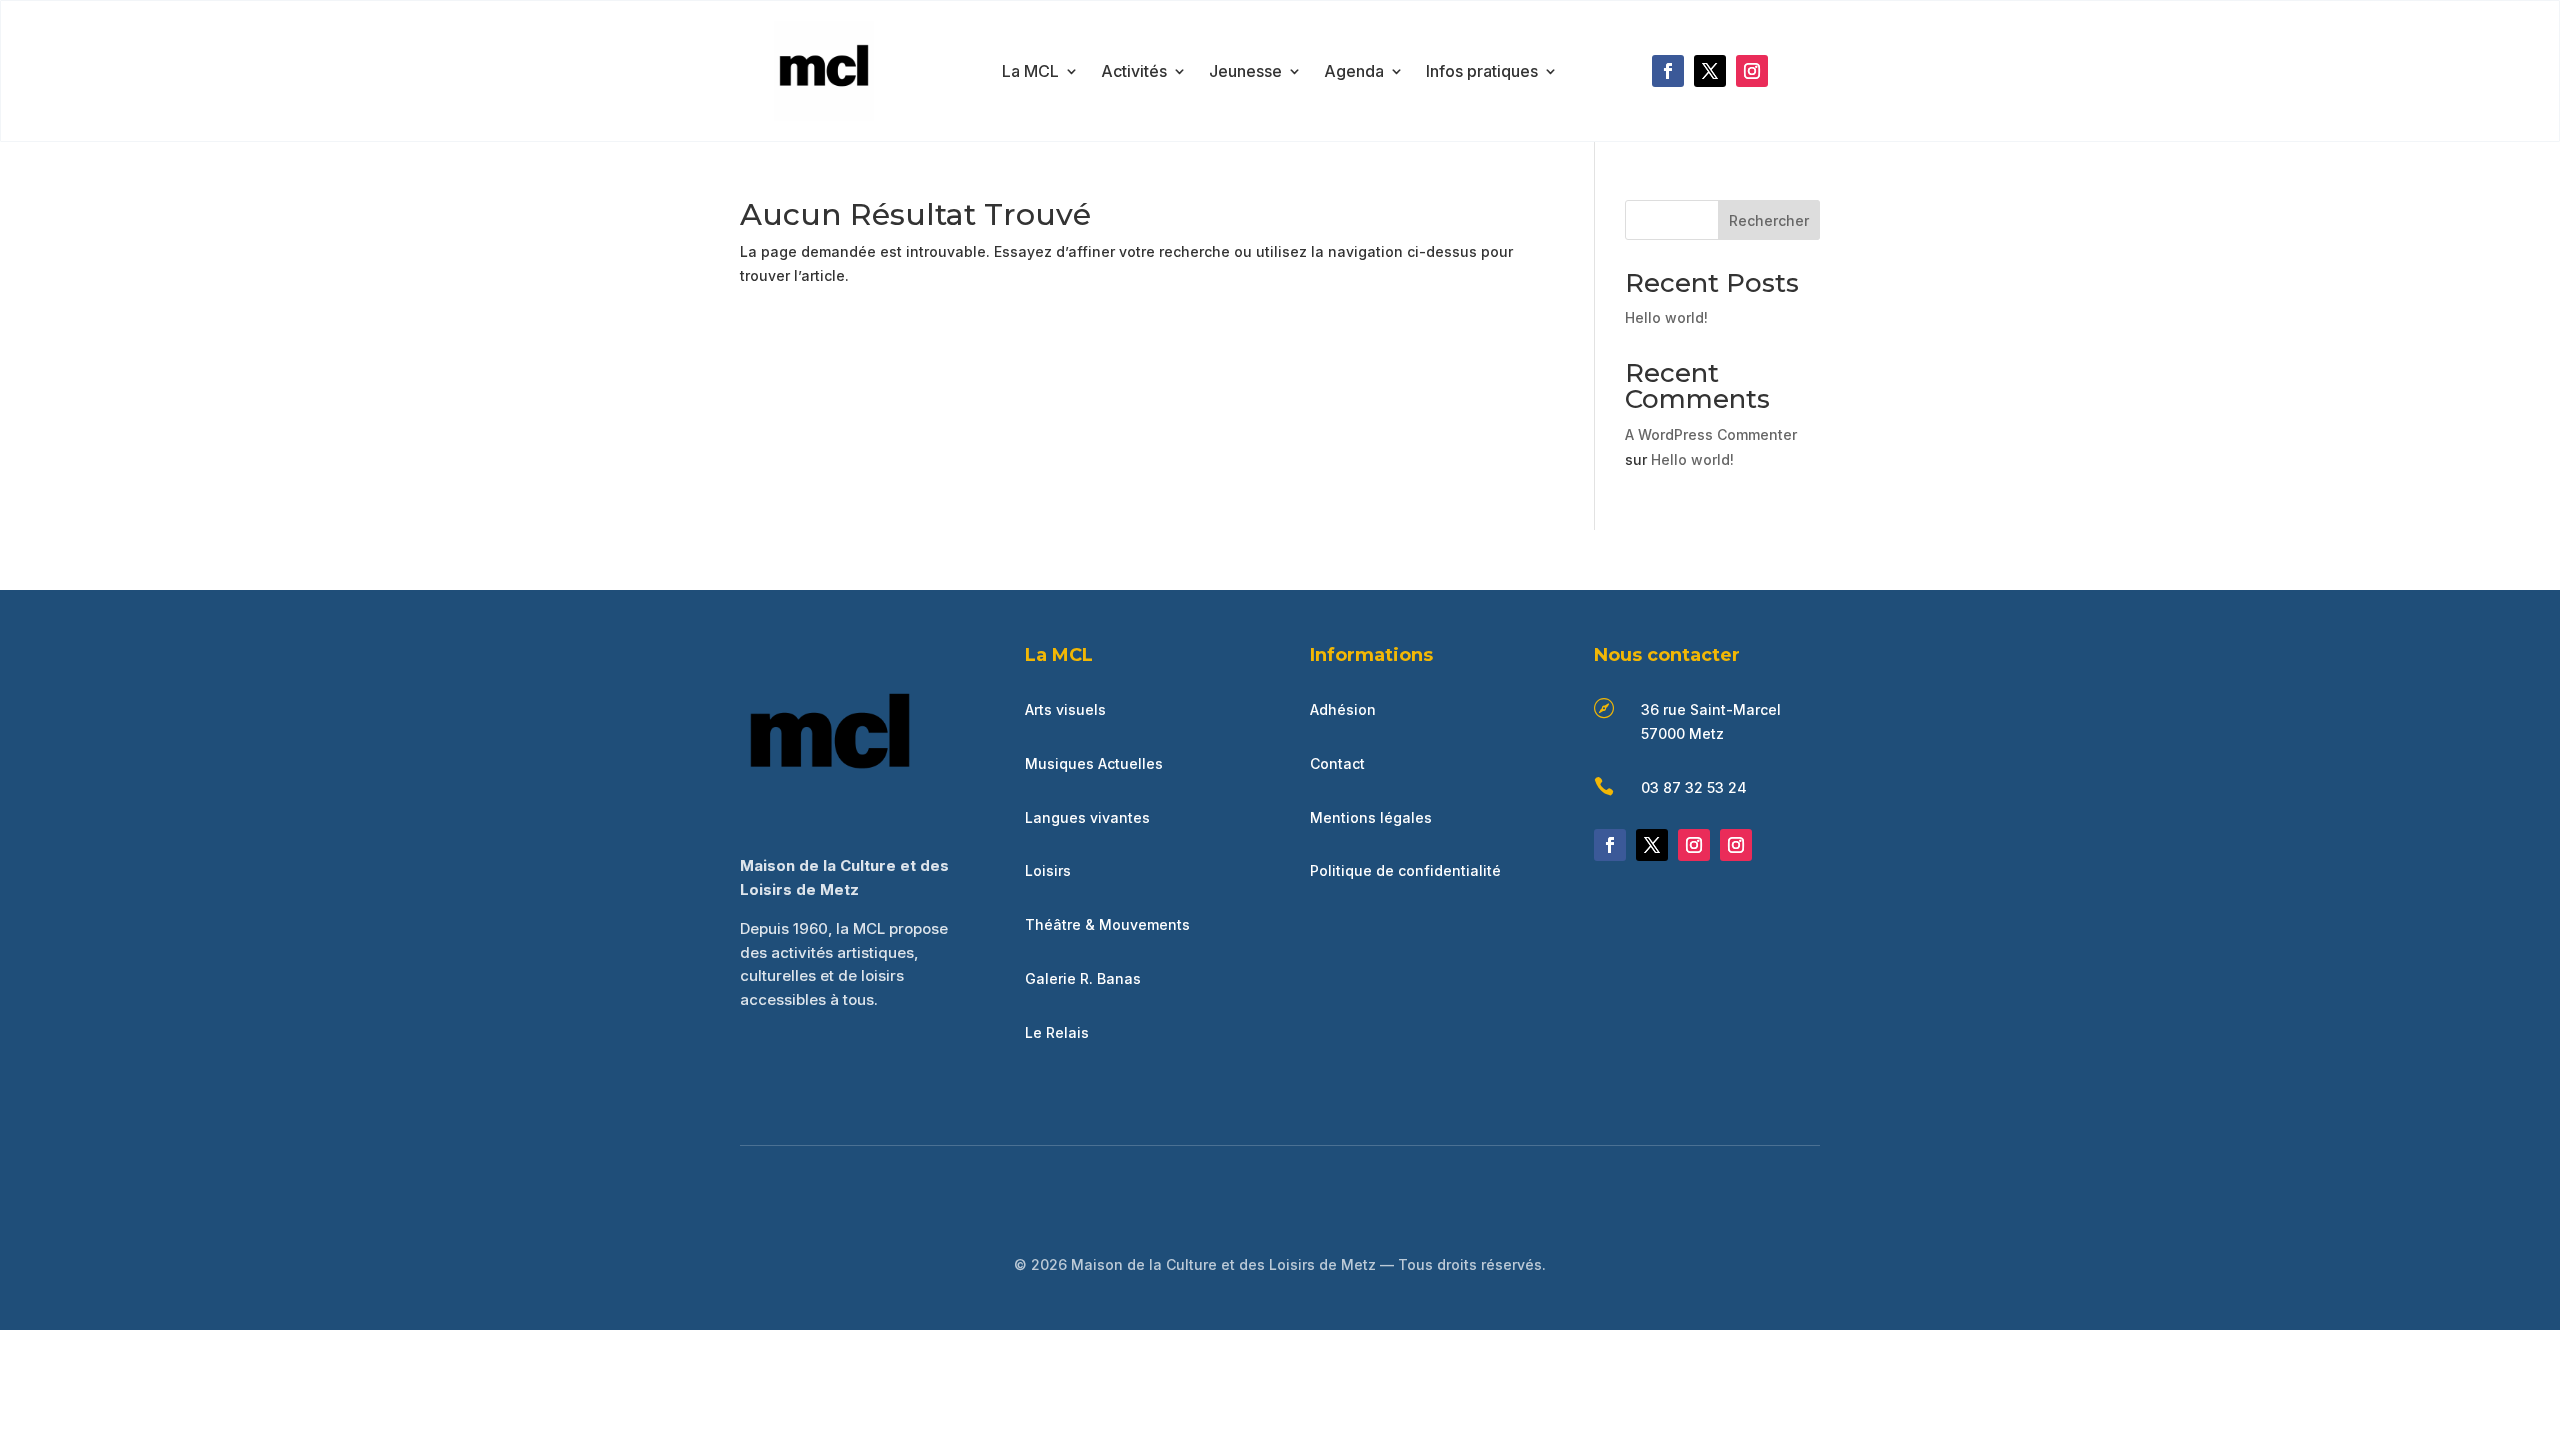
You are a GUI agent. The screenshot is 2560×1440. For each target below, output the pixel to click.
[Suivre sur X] (1710, 71)
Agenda (1354, 72)
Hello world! (1666, 317)
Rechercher (1769, 220)
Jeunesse (1245, 72)
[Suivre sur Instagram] (1752, 71)
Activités (1134, 72)
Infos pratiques (1482, 72)
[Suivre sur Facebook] (1668, 71)
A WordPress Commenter (1711, 434)
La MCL (1030, 72)
